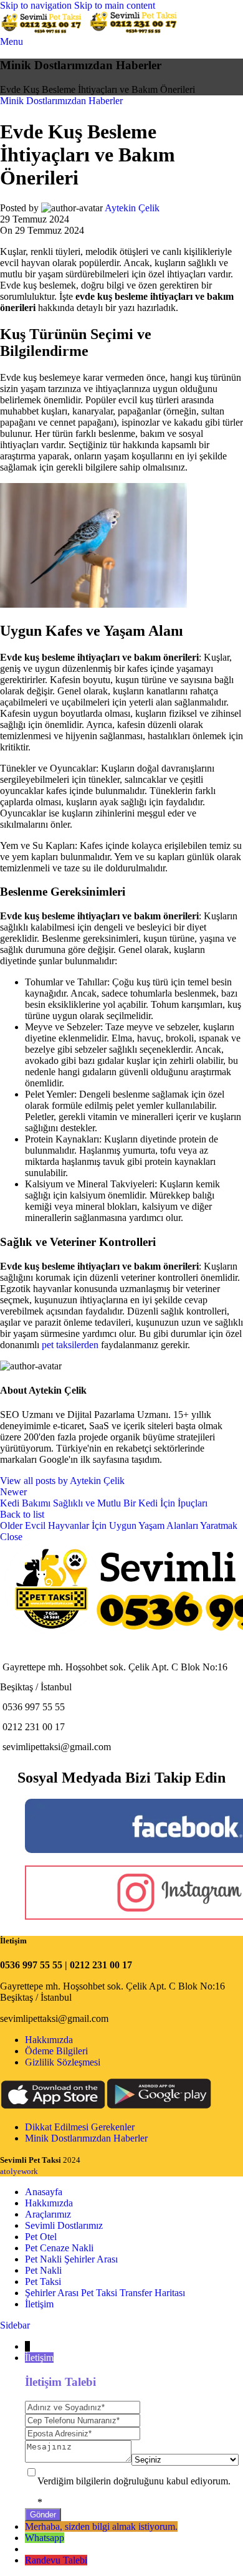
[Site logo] (44, 30)
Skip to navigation (37, 5)
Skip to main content (115, 5)
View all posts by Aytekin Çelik (62, 1481)
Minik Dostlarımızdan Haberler (61, 101)
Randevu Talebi (56, 2560)
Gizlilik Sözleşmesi (63, 2062)
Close (11, 1537)
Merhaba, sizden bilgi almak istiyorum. (101, 2526)
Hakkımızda (49, 2040)
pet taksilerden (70, 1345)
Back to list (22, 1514)
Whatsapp (45, 2538)
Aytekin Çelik (132, 208)
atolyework (19, 2171)
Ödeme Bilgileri (56, 2051)
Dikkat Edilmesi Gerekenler (80, 2127)
